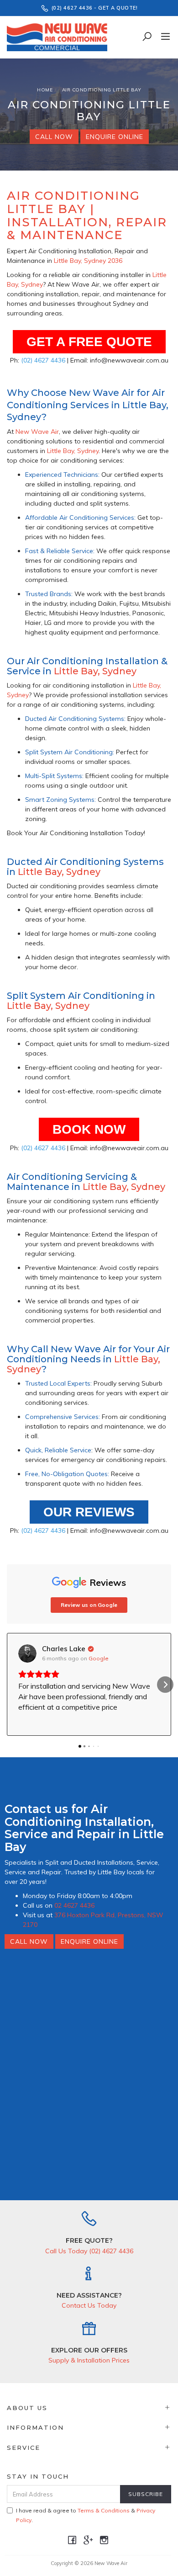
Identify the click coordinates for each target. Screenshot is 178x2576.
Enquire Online (115, 137)
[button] (13, 1685)
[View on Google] (27, 1653)
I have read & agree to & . (86, 2515)
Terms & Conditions (104, 2510)
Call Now (54, 137)
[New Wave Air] (59, 37)
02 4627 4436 (74, 1905)
